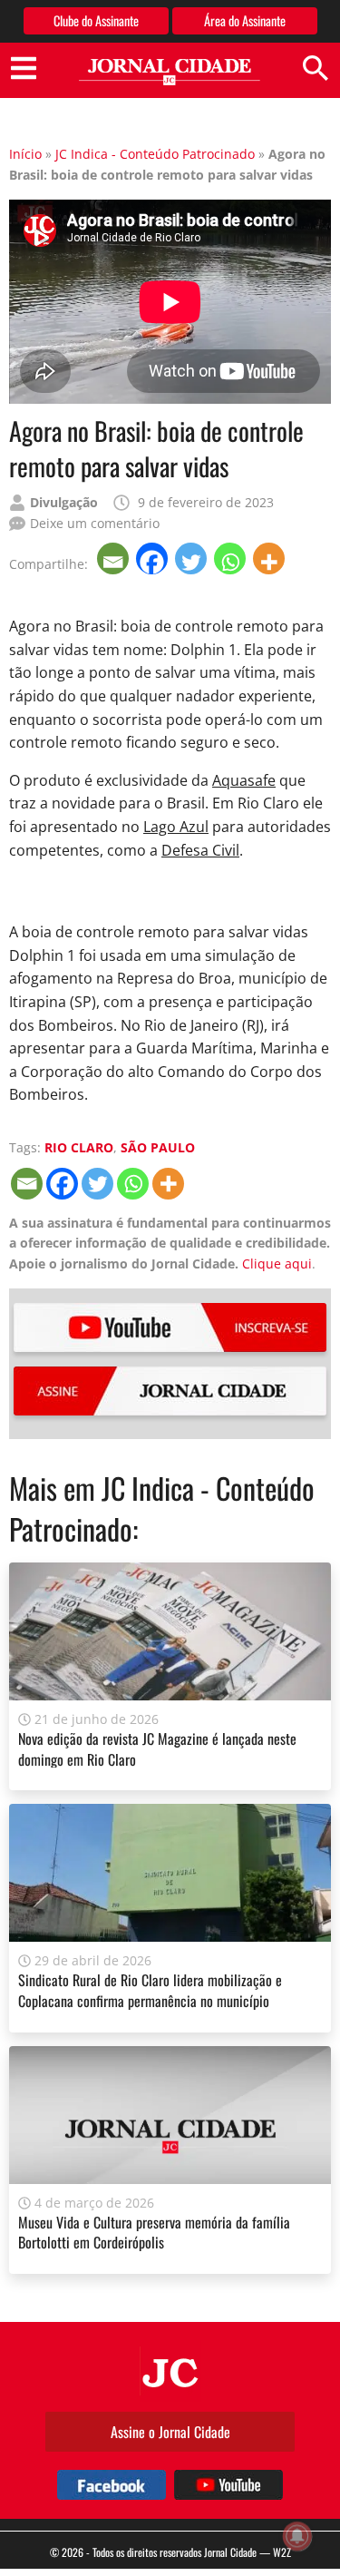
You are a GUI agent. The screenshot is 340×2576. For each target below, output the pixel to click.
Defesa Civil (200, 850)
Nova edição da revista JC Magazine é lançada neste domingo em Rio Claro (157, 1748)
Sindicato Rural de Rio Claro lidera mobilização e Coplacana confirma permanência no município (150, 1990)
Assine (170, 1391)
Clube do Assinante (96, 20)
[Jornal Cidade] (170, 72)
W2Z (282, 2552)
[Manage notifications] (297, 2536)
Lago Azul (176, 827)
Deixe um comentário (95, 523)
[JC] (170, 2371)
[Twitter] (193, 558)
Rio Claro (79, 1147)
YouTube (170, 1327)
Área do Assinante (245, 20)
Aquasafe (244, 780)
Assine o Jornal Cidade (170, 2432)
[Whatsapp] (232, 558)
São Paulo (158, 1147)
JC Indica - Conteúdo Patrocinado (155, 154)
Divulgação (64, 502)
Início (25, 154)
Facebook (112, 2485)
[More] (271, 558)
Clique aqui (277, 1264)
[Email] (115, 558)
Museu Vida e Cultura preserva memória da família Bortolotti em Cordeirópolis (154, 2232)
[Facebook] (154, 558)
